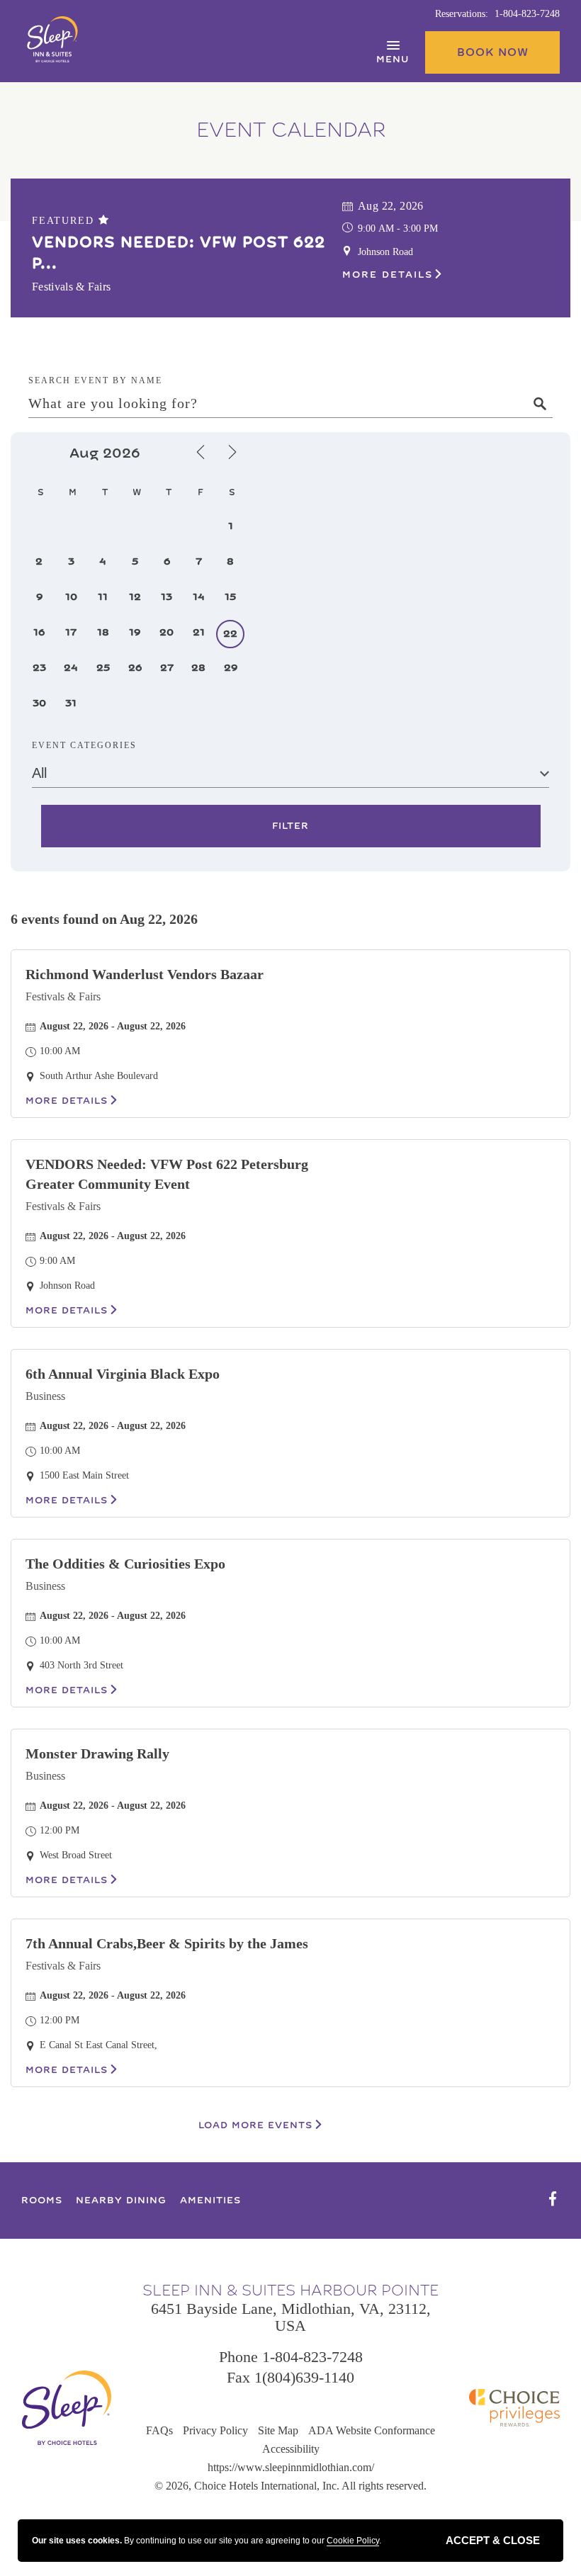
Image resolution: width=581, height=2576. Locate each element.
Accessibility (291, 2449)
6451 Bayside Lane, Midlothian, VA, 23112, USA (291, 2317)
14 (199, 597)
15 (230, 597)
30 (39, 703)
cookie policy (353, 2541)
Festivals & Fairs (63, 996)
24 (71, 668)
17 (71, 632)
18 (103, 632)
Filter (290, 826)
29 (231, 668)
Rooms (42, 2201)
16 (39, 632)
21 (199, 632)
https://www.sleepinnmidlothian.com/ (291, 2467)
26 (135, 668)
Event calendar (291, 130)
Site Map (278, 2430)
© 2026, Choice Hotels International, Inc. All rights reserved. (290, 2486)
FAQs (159, 2430)
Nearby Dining (121, 2201)
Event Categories (84, 745)
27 (167, 668)
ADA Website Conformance (372, 2430)
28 (198, 668)
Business (45, 1396)
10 (71, 597)
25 (103, 668)
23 (39, 668)
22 (230, 634)
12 (135, 597)
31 (71, 703)
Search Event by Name (95, 380)
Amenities (210, 2201)
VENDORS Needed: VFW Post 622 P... (179, 253)
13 (167, 597)
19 (135, 632)
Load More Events (255, 2125)
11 (103, 597)
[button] (492, 52)
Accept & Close (493, 2540)
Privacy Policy (215, 2430)
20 (167, 632)
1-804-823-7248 (527, 14)
